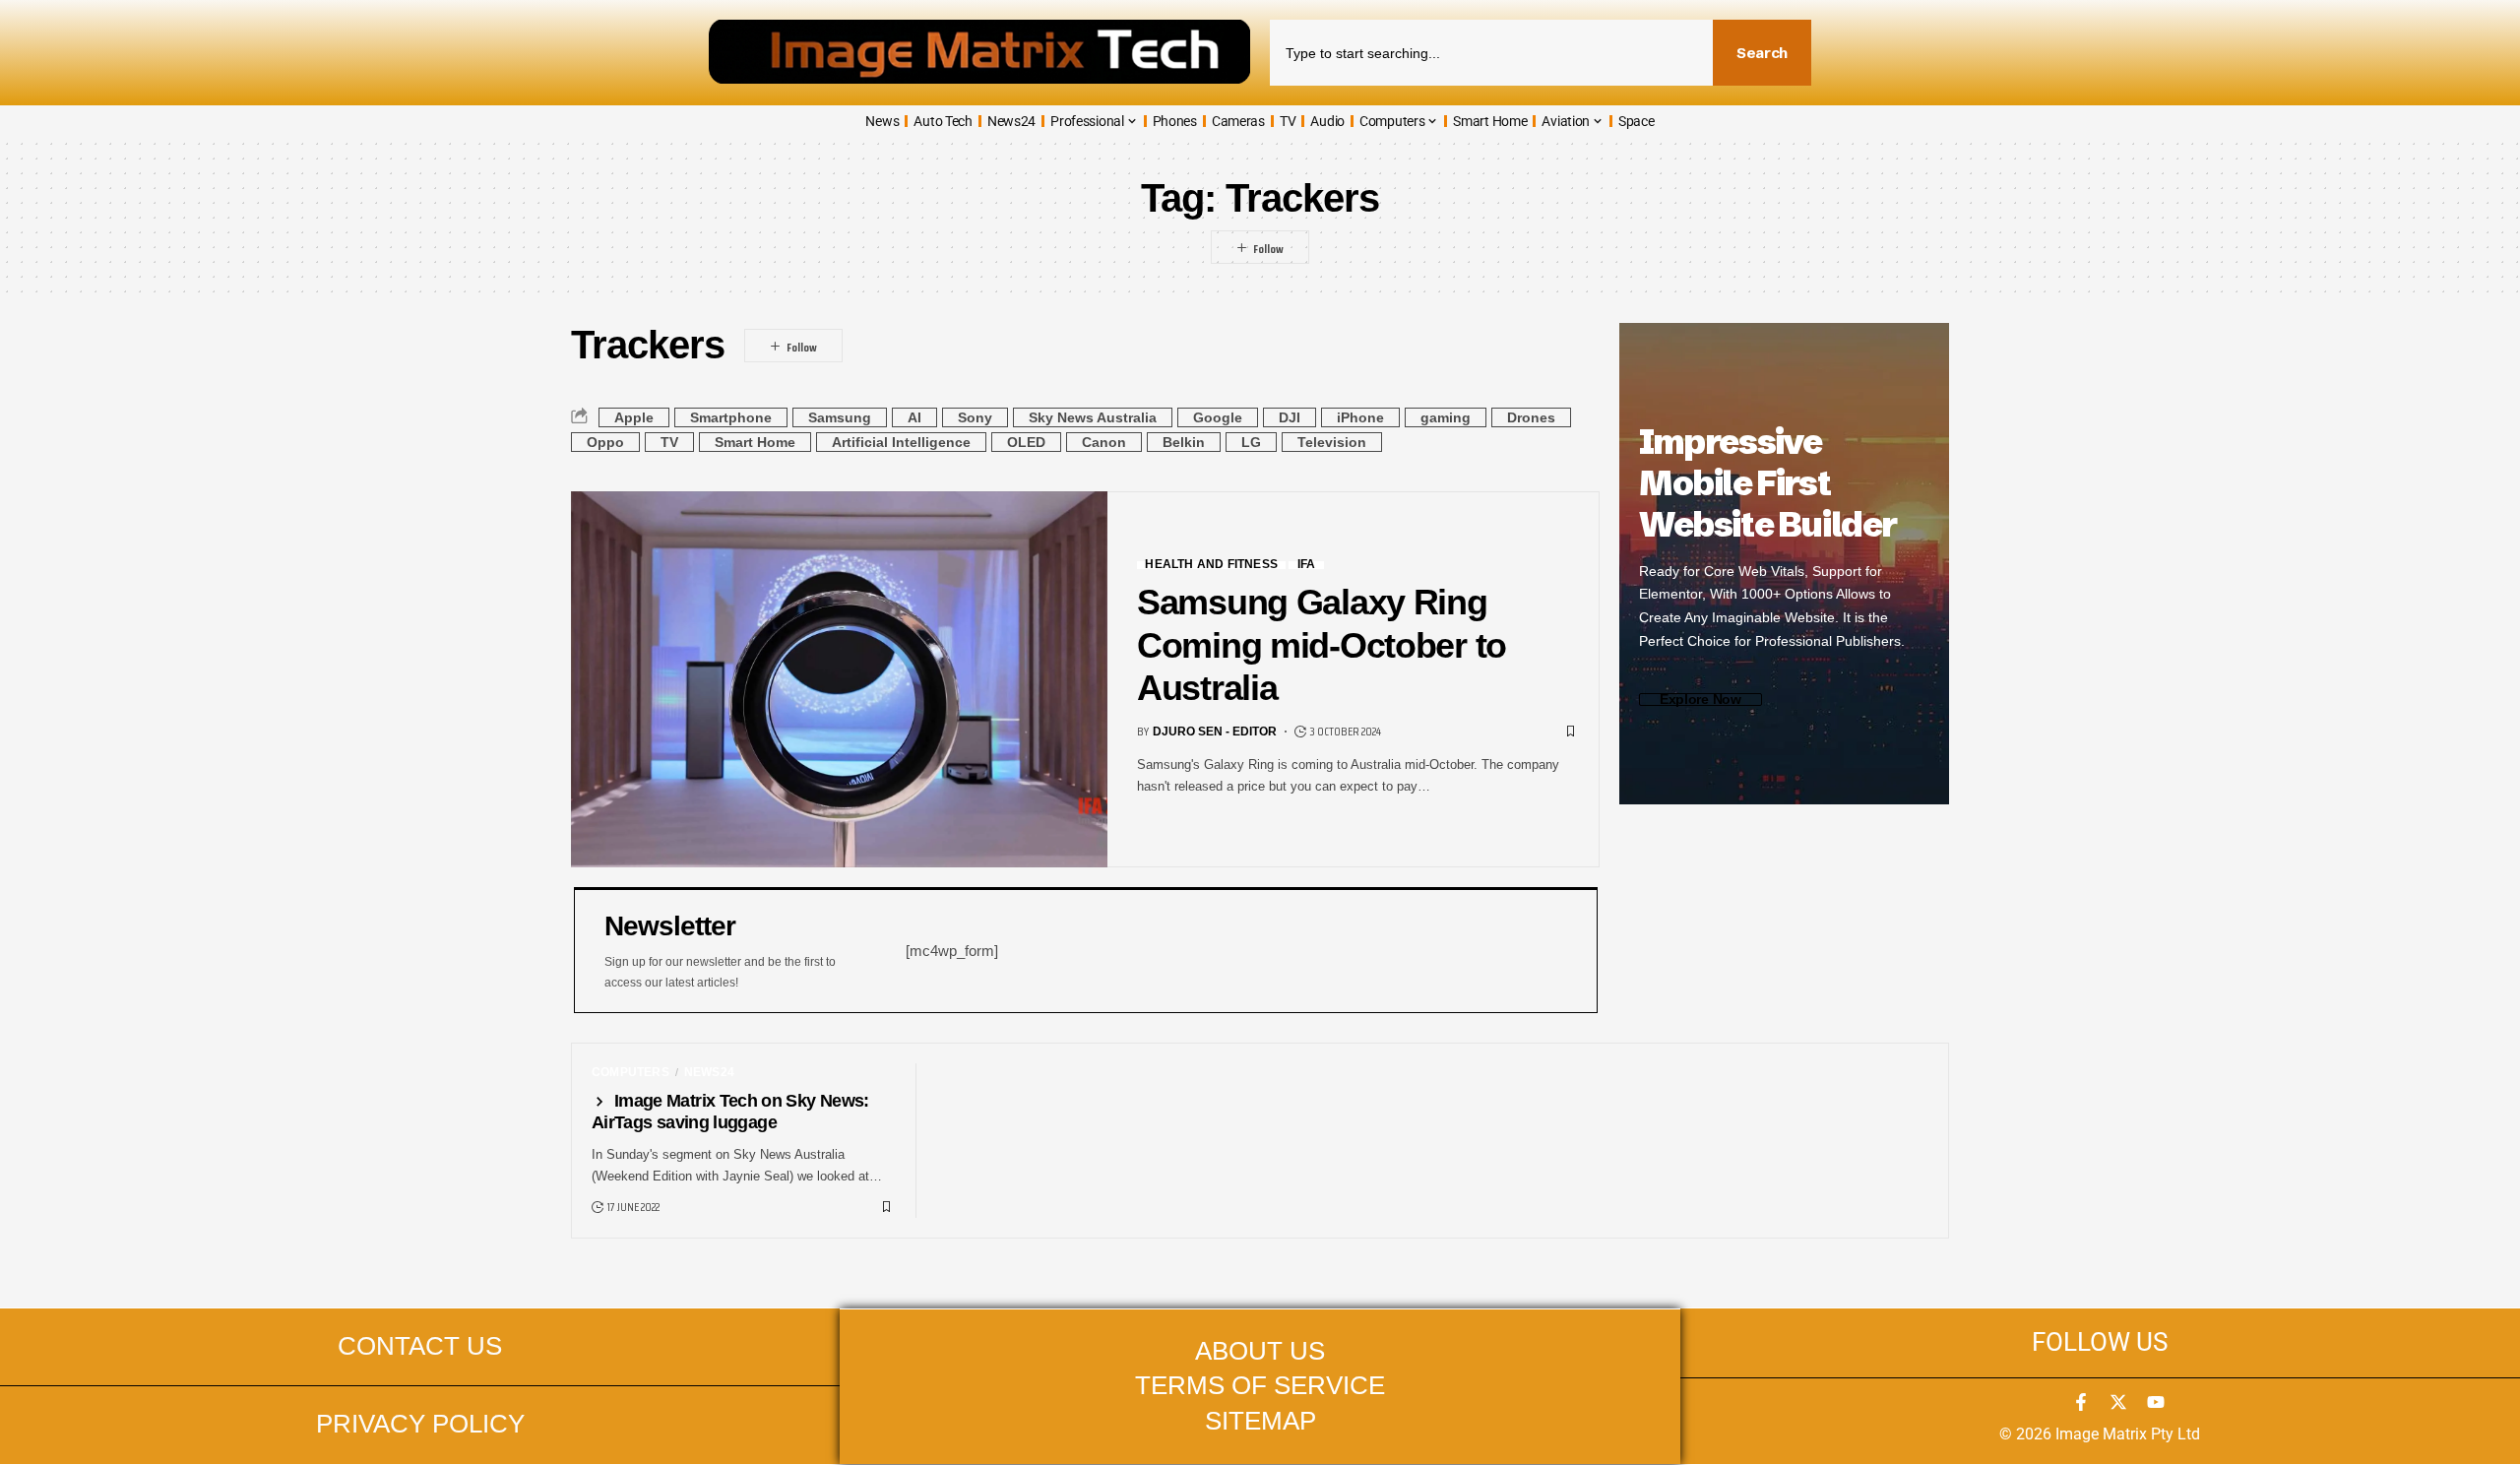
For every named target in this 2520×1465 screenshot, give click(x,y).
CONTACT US (420, 1346)
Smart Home (755, 442)
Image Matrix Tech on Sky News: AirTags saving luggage (730, 1112)
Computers (630, 1072)
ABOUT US (1260, 1351)
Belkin (1184, 442)
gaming (1446, 417)
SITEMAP (1260, 1421)
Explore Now (1701, 700)
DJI (1290, 417)
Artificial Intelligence (901, 442)
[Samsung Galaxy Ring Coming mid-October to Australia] (839, 679)
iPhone (1360, 417)
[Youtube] (2156, 1402)
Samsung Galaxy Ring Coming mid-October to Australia (1322, 645)
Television (1332, 442)
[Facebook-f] (2081, 1402)
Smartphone (731, 417)
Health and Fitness (1211, 565)
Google (1218, 417)
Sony (975, 417)
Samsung (840, 417)
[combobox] (1491, 53)
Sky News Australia (1093, 417)
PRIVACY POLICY (420, 1424)
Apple (634, 417)
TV (669, 442)
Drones (1531, 417)
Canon (1104, 442)
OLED (1026, 442)
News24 (709, 1072)
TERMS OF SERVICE (1260, 1385)
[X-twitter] (2118, 1402)
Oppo (605, 442)
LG (1251, 442)
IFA (1307, 565)
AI (914, 417)
